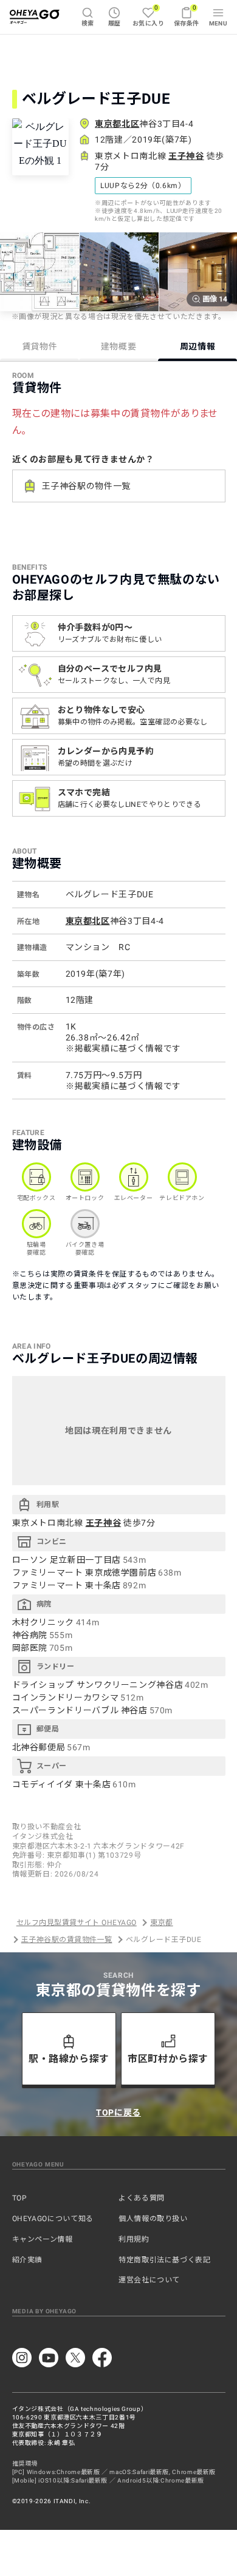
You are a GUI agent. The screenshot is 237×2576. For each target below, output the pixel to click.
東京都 (161, 1923)
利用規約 (134, 2239)
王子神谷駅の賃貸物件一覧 (67, 1940)
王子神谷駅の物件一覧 (86, 486)
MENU (218, 23)
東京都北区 (117, 124)
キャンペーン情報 (43, 2239)
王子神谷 (186, 156)
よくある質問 (142, 2198)
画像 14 (215, 299)
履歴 (115, 23)
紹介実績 (28, 2260)
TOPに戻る (118, 2112)
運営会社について (149, 2280)
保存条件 (187, 15)
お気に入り (148, 15)
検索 (88, 23)
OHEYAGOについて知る (53, 2219)
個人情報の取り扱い (153, 2219)
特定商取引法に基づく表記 (165, 2260)
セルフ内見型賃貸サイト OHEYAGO (77, 1923)
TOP (20, 2198)
